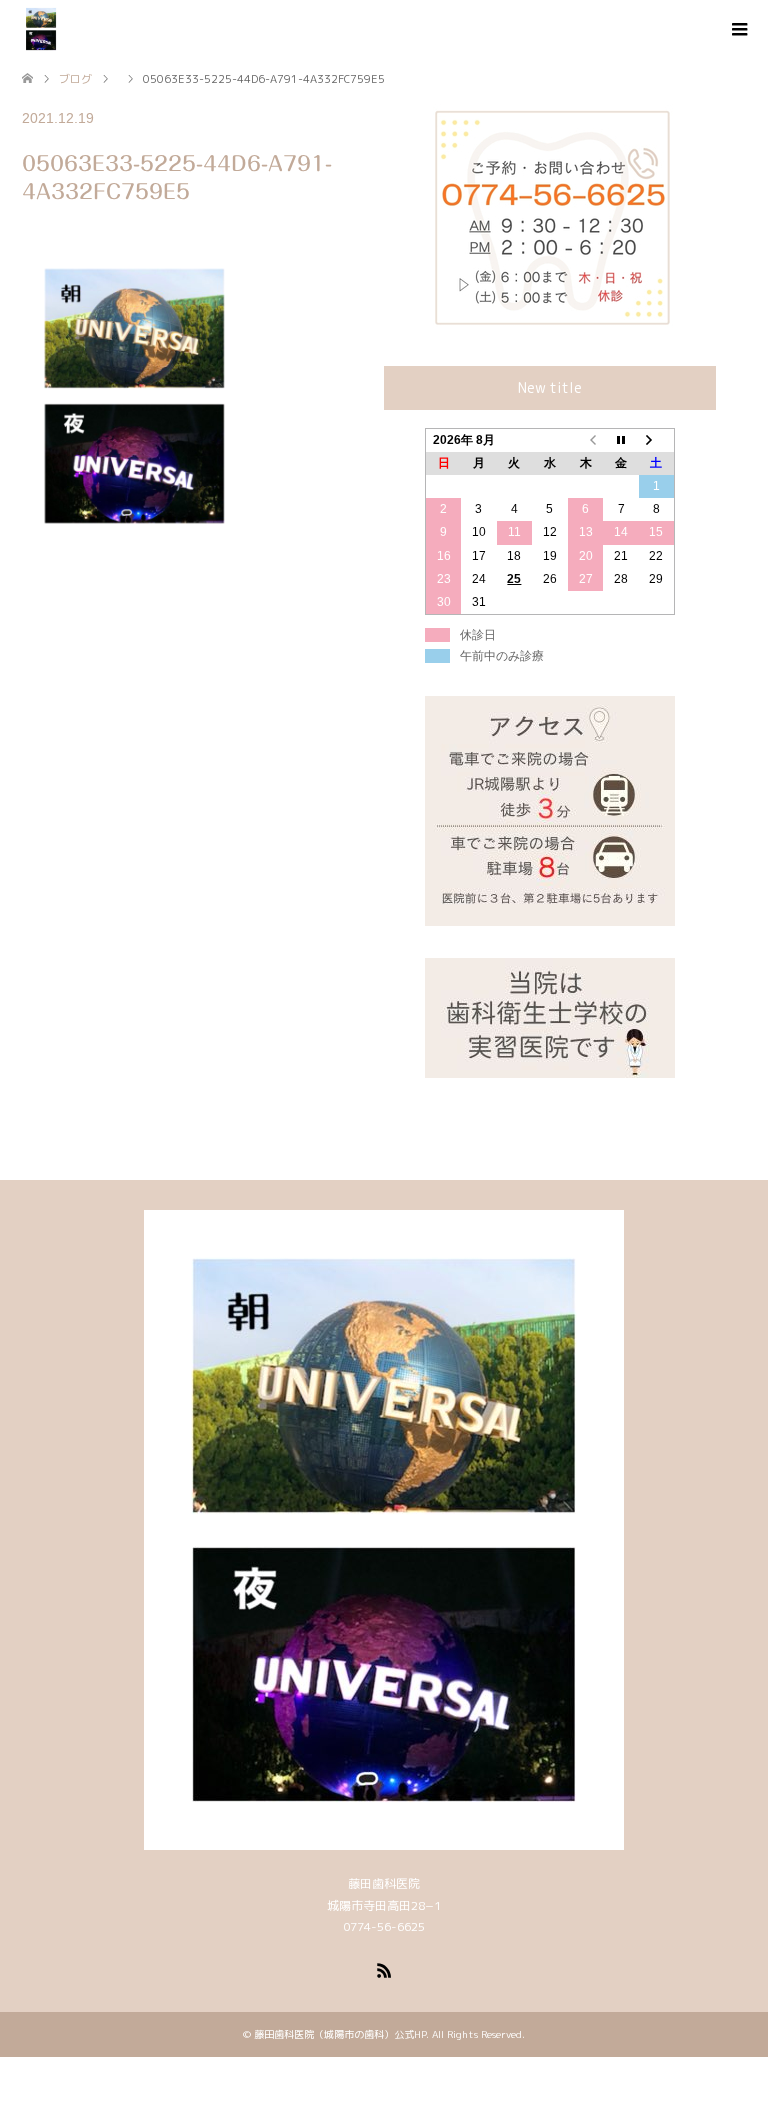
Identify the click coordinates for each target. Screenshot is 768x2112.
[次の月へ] (657, 440)
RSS (384, 1969)
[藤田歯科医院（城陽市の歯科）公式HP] (41, 29)
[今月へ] (621, 440)
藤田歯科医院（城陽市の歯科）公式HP (340, 2034)
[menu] (738, 30)
